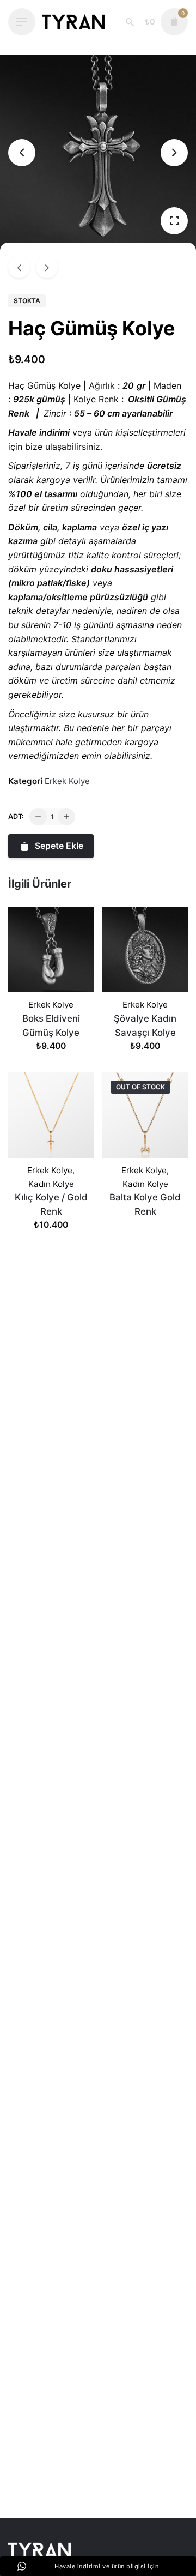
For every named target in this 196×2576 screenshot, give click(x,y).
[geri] (19, 267)
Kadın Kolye (51, 1184)
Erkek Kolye (67, 781)
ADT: (16, 816)
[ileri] (47, 267)
